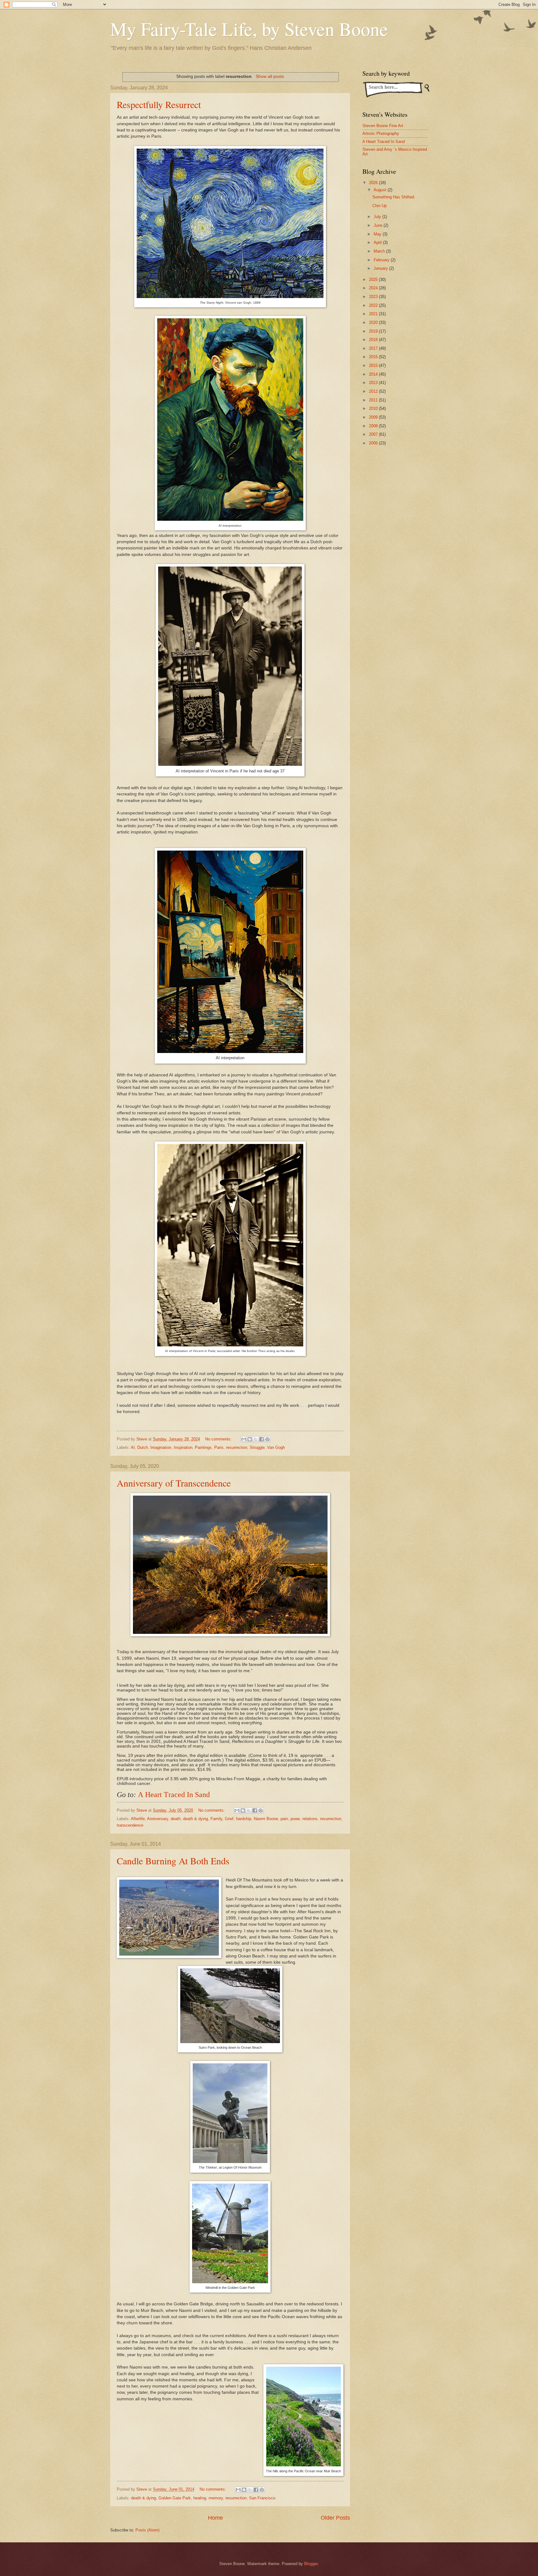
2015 (374, 365)
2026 (374, 183)
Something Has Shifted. (394, 197)
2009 (374, 417)
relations (310, 1819)
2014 (374, 374)
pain (284, 1819)
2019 (374, 331)
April (378, 242)
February (382, 260)
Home (215, 2518)
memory (216, 2498)
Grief (229, 1819)
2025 (374, 280)
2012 (374, 391)
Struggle (257, 1447)
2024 (374, 288)
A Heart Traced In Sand (174, 1795)
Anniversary (158, 1819)
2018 (374, 340)
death (176, 1819)
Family (216, 1819)
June (379, 225)
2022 (374, 305)
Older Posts (335, 2518)
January (381, 268)
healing (200, 2498)
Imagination (161, 1447)
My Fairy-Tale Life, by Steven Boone (249, 29)
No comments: (219, 1439)
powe (295, 1819)
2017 (374, 348)
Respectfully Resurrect (159, 104)
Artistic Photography (381, 133)
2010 (374, 408)
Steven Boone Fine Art (383, 126)
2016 (374, 357)
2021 (374, 314)
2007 (374, 434)
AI (133, 1447)
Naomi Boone (266, 1819)
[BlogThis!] (250, 1439)
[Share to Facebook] (262, 1439)
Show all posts (270, 76)
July (378, 217)
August (381, 190)
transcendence (130, 1825)
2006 (374, 443)
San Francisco (262, 2498)
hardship (244, 1819)
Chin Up (380, 206)
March (380, 251)
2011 (374, 400)
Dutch (143, 1447)
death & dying (196, 1819)
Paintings (203, 1447)
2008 (374, 426)
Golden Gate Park (175, 2498)
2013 (374, 383)
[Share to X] (256, 1439)
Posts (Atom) (147, 2530)
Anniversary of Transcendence (174, 1483)
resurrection (237, 1447)
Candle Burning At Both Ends (173, 1861)
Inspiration (183, 1447)
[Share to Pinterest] (267, 1439)
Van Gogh (276, 1447)
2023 (374, 297)
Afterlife (138, 1819)
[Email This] (244, 1439)
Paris (219, 1447)
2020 (374, 323)
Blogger (311, 2564)
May (378, 234)
